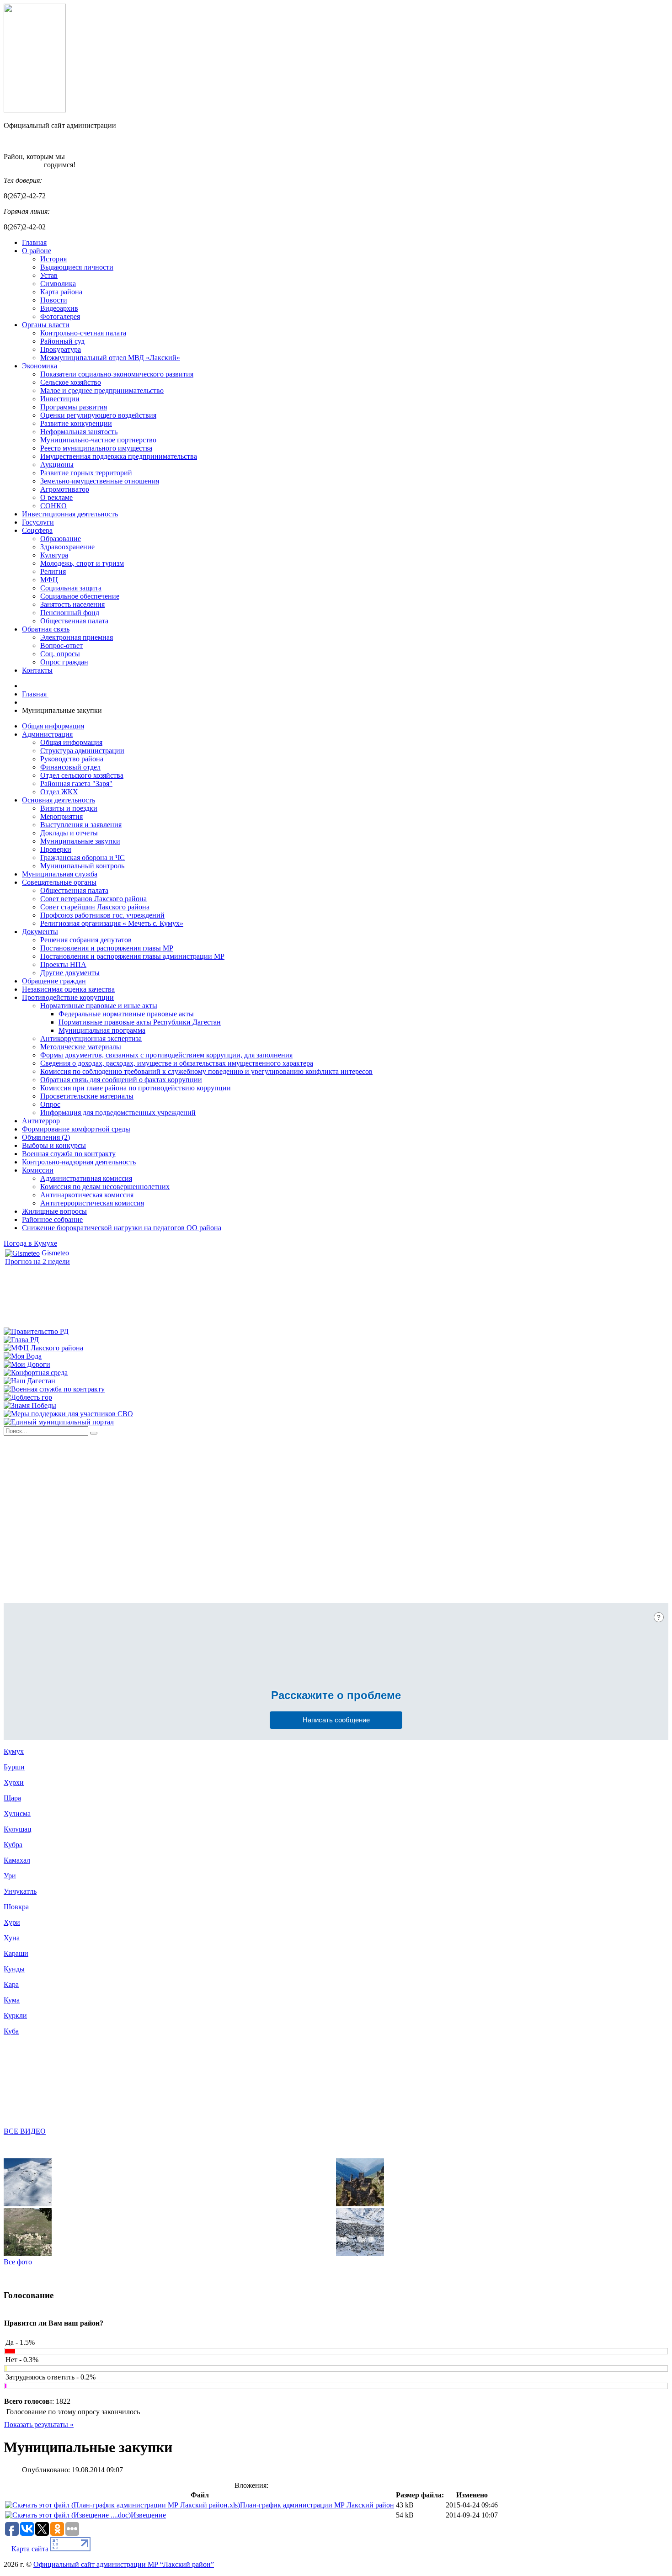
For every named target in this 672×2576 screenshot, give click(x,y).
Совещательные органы (59, 882)
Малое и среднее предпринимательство (102, 390)
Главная (34, 242)
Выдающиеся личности (77, 267)
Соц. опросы (60, 654)
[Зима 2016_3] (28, 2204)
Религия (53, 571)
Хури (12, 1922)
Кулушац (18, 1829)
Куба (11, 2031)
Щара (12, 1798)
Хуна (12, 1938)
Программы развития (74, 407)
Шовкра (16, 1907)
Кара (11, 1984)
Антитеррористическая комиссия (92, 1203)
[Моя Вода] (23, 1356)
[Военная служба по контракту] (54, 1389)
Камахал (17, 1860)
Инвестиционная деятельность (70, 514)
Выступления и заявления (81, 825)
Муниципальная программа (102, 1030)
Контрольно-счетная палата (83, 333)
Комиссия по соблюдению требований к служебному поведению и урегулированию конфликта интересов (206, 1071)
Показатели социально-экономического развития (117, 374)
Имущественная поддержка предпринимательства (119, 456)
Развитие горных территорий (86, 473)
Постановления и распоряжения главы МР (107, 948)
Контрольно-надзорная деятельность (79, 1162)
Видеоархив (59, 308)
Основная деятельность (59, 800)
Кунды (14, 1969)
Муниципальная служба (60, 874)
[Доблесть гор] (28, 1397)
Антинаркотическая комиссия (87, 1195)
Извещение (148, 2515)
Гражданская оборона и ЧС (83, 858)
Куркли (15, 2016)
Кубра (13, 1845)
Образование (61, 539)
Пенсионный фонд (70, 613)
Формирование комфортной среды (76, 1129)
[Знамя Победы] (30, 1405)
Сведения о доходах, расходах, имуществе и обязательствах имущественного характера (177, 1063)
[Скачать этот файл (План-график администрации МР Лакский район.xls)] (123, 2505)
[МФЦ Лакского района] (43, 1348)
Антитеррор (41, 1121)
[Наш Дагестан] (29, 1381)
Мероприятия (61, 816)
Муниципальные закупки (80, 841)
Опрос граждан (64, 662)
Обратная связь (46, 629)
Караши (16, 1953)
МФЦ (49, 580)
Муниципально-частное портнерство (98, 440)
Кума (12, 2000)
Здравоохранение (67, 547)
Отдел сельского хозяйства (82, 775)
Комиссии (38, 1170)
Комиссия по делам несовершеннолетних (105, 1187)
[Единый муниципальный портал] (59, 1422)
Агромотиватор (65, 489)
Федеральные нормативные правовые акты (126, 1014)
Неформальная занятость (79, 432)
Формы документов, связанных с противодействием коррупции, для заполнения (166, 1055)
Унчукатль (20, 1891)
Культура (54, 555)
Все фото (18, 2262)
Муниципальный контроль (82, 866)
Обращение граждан (54, 981)
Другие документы (70, 973)
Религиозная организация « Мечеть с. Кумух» (112, 923)
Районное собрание (52, 1219)
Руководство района (72, 759)
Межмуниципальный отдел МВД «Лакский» (110, 358)
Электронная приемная (77, 637)
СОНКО (53, 506)
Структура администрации (82, 751)
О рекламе (56, 497)
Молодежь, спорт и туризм (82, 563)
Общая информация (53, 726)
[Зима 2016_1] (360, 2254)
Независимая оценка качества (68, 989)
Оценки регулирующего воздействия (98, 415)
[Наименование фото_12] (360, 2204)
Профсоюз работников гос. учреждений (102, 915)
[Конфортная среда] (36, 1373)
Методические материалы (81, 1047)
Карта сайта (30, 2549)
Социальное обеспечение (80, 596)
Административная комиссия (86, 1178)
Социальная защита (71, 588)
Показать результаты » (39, 2425)
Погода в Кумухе (30, 1243)
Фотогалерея (60, 316)
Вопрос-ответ (61, 645)
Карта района (61, 292)
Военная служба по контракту (69, 1154)
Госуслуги (38, 522)
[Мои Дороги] (27, 1364)
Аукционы (57, 465)
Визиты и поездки (69, 808)
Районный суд (62, 341)
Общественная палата (74, 621)
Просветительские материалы (87, 1096)
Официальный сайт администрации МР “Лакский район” (124, 2564)
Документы (40, 932)
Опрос (50, 1104)
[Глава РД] (21, 1340)
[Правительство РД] (36, 1331)
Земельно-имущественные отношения (100, 481)
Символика (58, 284)
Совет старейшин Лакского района (95, 907)
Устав (49, 275)
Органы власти (46, 325)
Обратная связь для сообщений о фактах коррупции (121, 1080)
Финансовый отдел (70, 767)
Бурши (14, 1767)
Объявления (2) (46, 1137)
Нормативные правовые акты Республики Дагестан (140, 1022)
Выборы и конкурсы (54, 1145)
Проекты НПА (63, 964)
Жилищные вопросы (54, 1211)
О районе (37, 251)
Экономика (40, 366)
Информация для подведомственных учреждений (118, 1113)
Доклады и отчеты (69, 833)
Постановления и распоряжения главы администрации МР (132, 956)
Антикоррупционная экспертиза (91, 1038)
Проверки (56, 849)
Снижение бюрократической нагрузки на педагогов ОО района (122, 1228)
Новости (54, 300)
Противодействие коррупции (68, 997)
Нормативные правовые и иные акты (99, 1006)
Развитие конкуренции (76, 423)
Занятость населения (72, 604)
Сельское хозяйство (71, 382)
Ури (10, 1876)
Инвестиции (60, 399)
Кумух (14, 1751)
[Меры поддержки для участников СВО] (68, 1414)
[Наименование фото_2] (28, 2254)
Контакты (37, 670)
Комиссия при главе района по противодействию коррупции (136, 1088)
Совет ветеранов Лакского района (93, 899)
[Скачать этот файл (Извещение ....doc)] (68, 2515)
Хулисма (17, 1814)
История (53, 259)
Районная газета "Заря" (76, 783)
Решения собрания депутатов (86, 940)
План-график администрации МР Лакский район (317, 2505)
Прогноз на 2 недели (37, 1261)
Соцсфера (37, 530)
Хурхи (14, 1782)
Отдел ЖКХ (59, 792)
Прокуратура (61, 349)
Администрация (47, 734)
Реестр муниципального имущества (96, 448)
